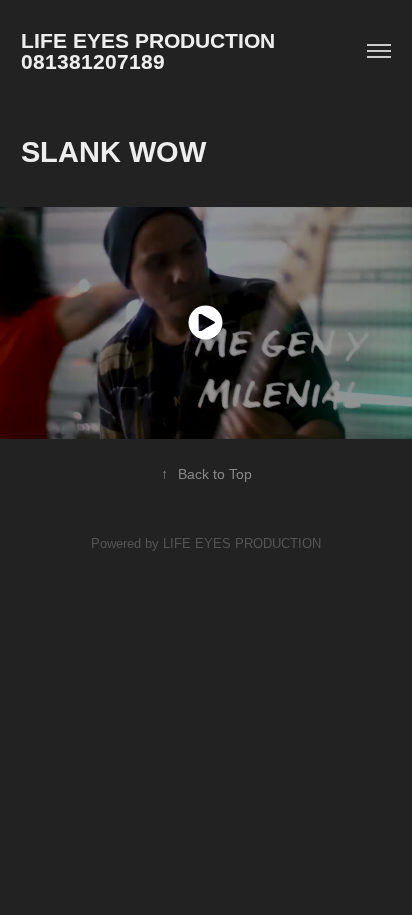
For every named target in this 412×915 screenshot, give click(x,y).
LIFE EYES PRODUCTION (242, 543)
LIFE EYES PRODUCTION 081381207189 (157, 51)
